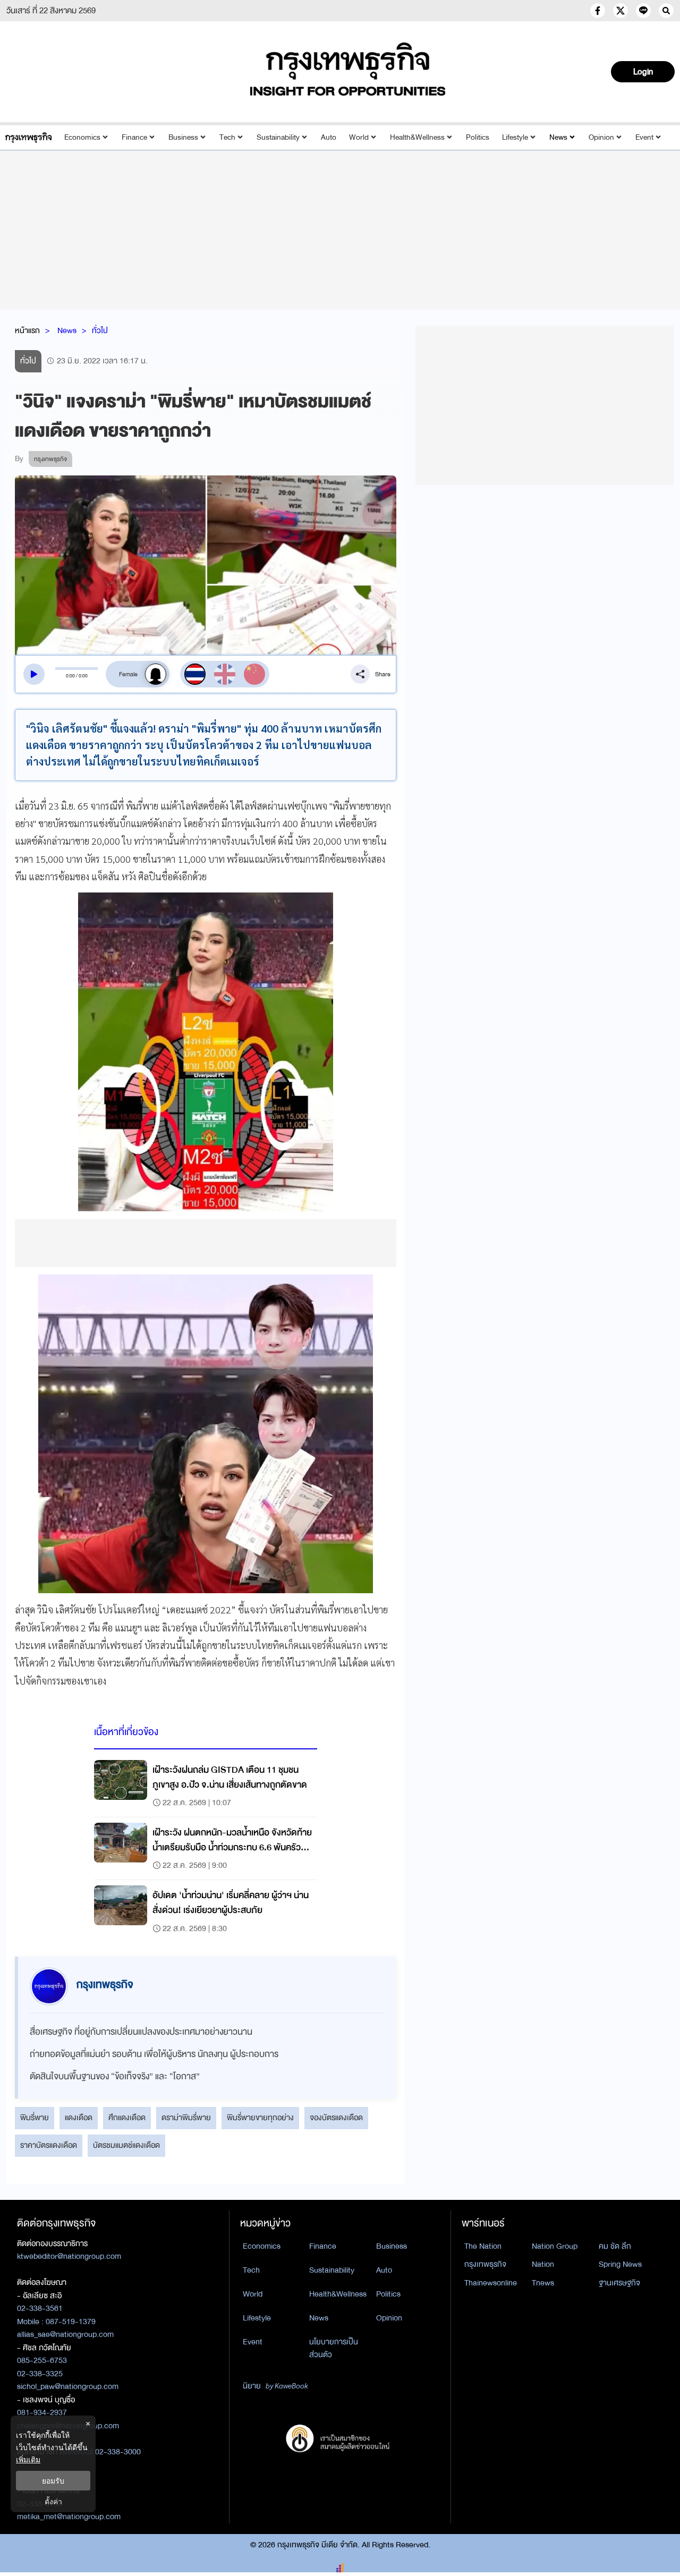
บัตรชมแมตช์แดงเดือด (126, 2145)
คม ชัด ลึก (615, 2246)
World (359, 137)
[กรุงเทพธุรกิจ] (28, 137)
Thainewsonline (491, 2283)
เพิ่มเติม (28, 2459)
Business (183, 137)
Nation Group (555, 2246)
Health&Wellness (417, 137)
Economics (82, 137)
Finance (134, 137)
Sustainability (278, 137)
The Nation (483, 2246)
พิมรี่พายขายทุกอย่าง (260, 2118)
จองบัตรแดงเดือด (336, 2118)
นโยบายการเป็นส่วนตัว (334, 2348)
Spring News (620, 2264)
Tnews (543, 2283)
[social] (598, 11)
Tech (227, 137)
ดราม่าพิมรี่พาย (186, 2118)
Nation (543, 2264)
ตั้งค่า (53, 2501)
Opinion (601, 137)
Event (644, 137)
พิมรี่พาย (35, 2118)
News (558, 137)
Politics (478, 137)
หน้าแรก (27, 330)
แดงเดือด (79, 2118)
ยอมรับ (53, 2481)
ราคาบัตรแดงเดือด (49, 2145)
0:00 (70, 675)
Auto (329, 137)
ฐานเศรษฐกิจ (619, 2283)
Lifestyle (515, 137)
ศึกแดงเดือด (127, 2118)
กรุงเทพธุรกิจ (485, 2264)
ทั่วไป (100, 330)
